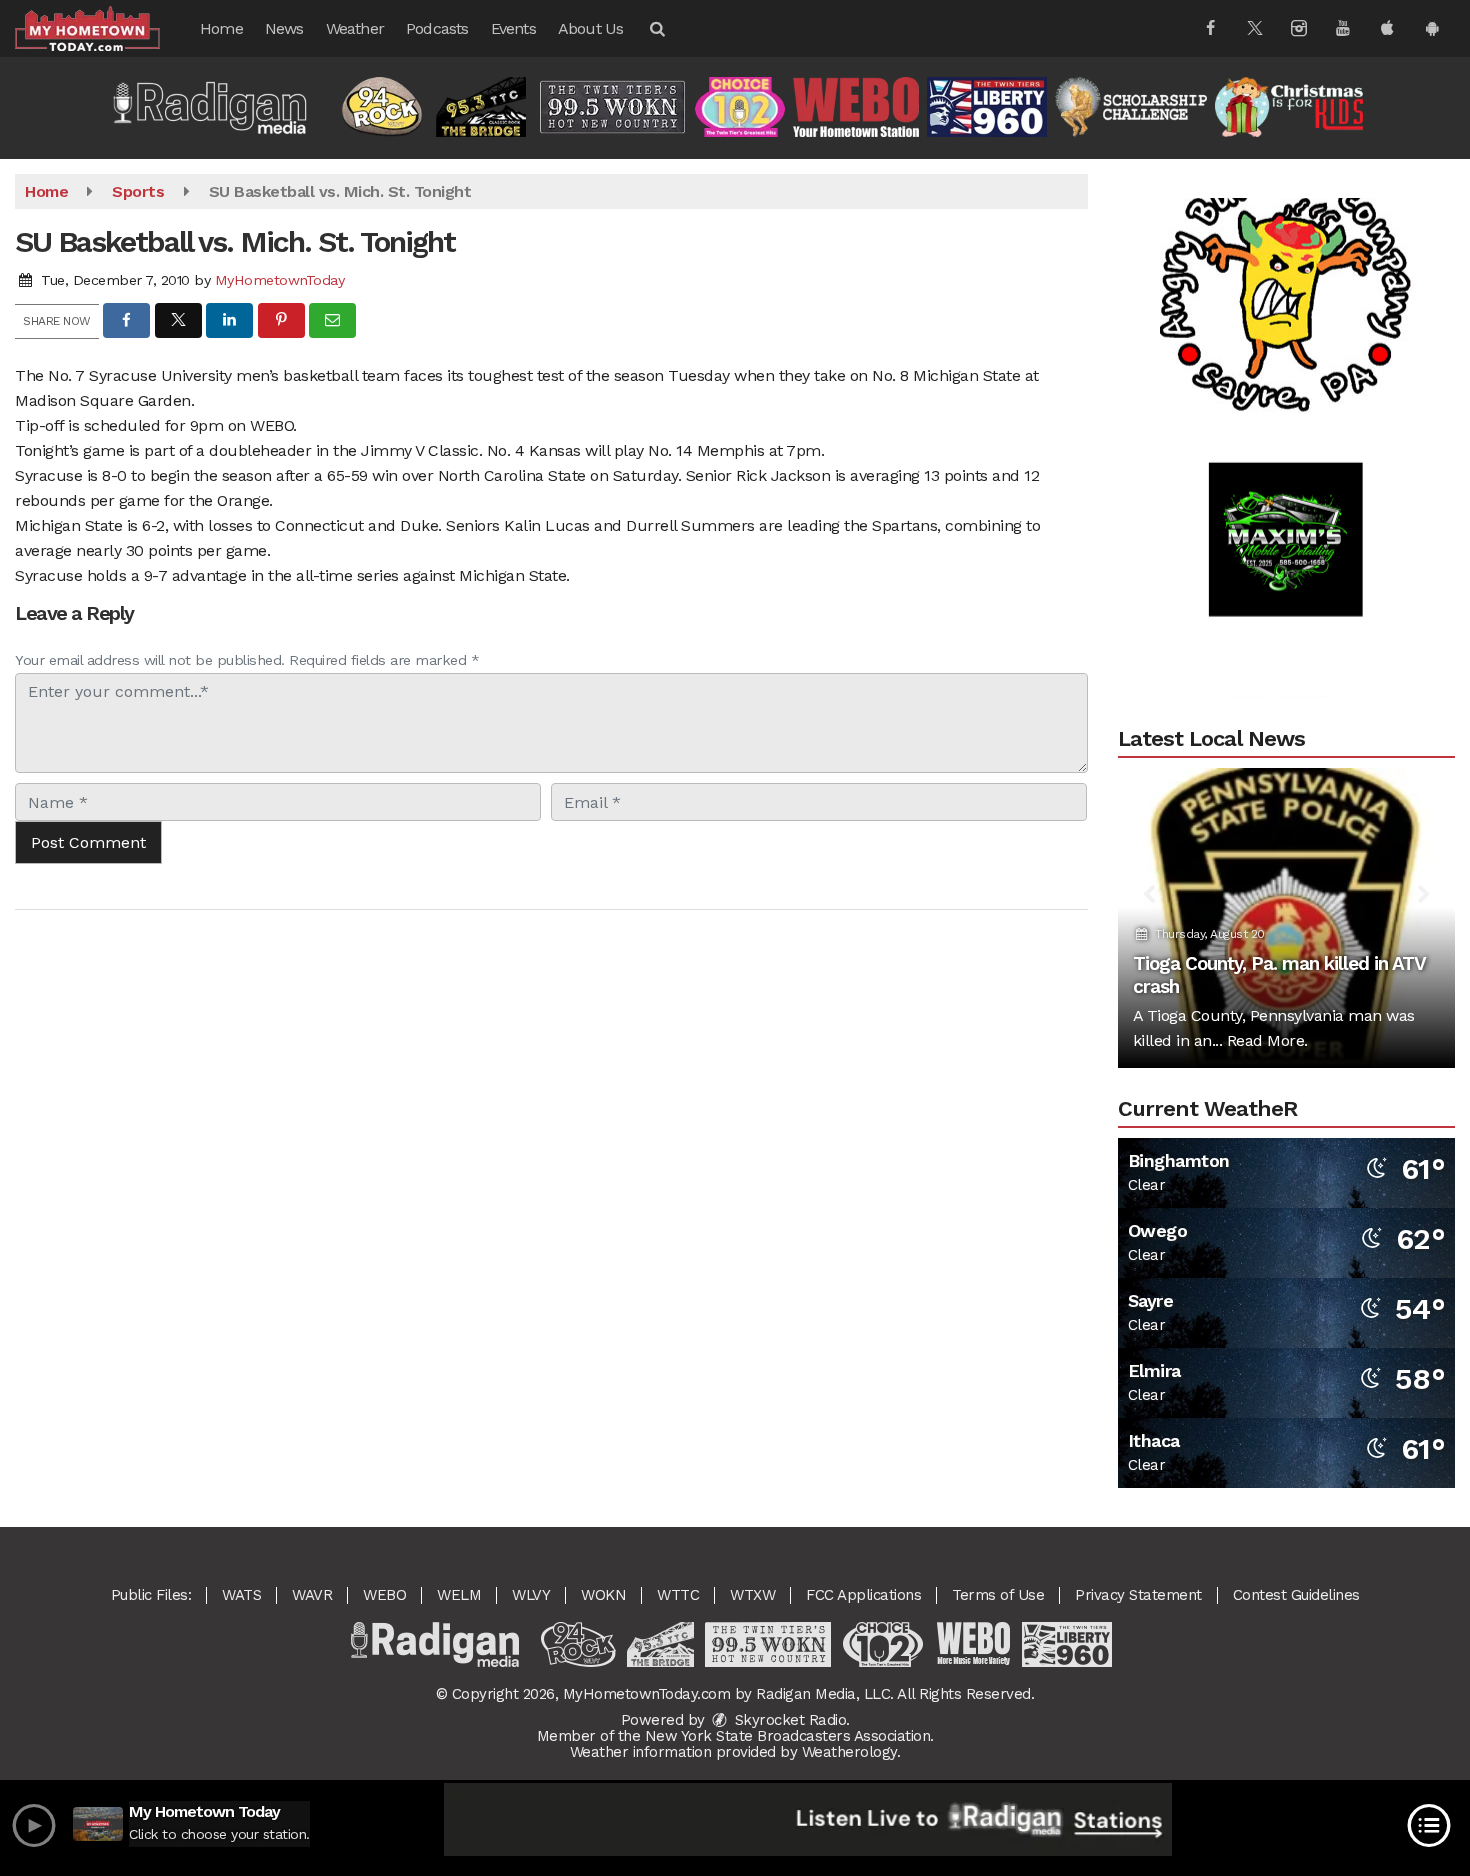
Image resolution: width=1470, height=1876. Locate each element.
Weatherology (849, 1752)
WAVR (312, 1595)
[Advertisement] (1286, 257)
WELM (459, 1595)
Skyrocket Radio (788, 1720)
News (284, 28)
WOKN (603, 1595)
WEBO (384, 1595)
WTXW (752, 1595)
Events (513, 28)
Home (221, 28)
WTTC (678, 1595)
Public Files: (151, 1595)
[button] (656, 28)
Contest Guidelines (1296, 1595)
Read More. (1267, 1040)
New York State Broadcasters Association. (789, 1736)
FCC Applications (863, 1595)
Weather (355, 28)
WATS (241, 1595)
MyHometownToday (280, 280)
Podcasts (437, 28)
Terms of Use (998, 1595)
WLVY (531, 1595)
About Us (591, 28)
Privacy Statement (1138, 1595)
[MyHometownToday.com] (102, 27)
